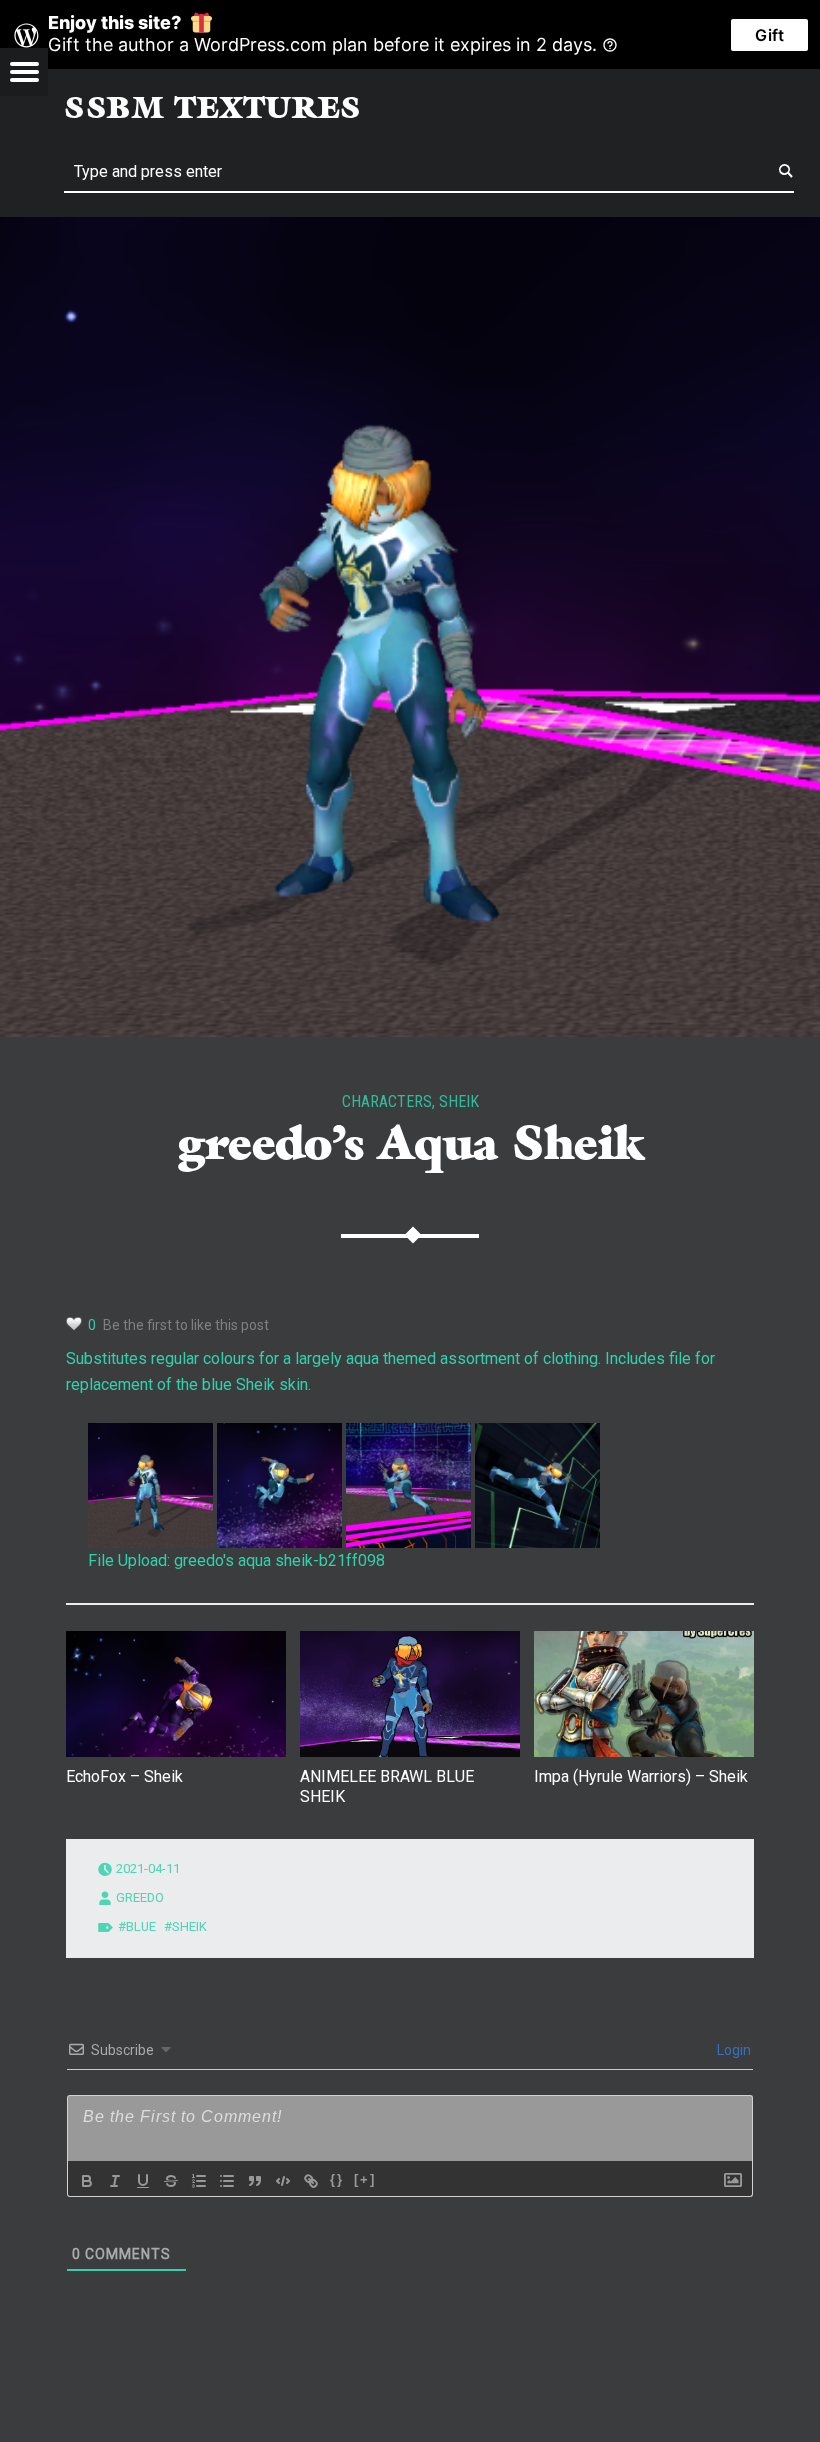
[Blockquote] (255, 2181)
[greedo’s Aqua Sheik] (410, 229)
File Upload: (129, 1560)
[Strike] (171, 2181)
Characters (387, 1101)
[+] (365, 2179)
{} (337, 2179)
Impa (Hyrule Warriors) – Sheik (641, 1776)
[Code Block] (283, 2181)
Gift (769, 35)
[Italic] (115, 2181)
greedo (140, 1897)
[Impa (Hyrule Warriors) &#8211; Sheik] (644, 1694)
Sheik (459, 1101)
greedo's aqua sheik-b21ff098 (279, 1560)
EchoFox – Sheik (124, 1776)
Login (732, 2050)
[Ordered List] (199, 2181)
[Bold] (87, 2181)
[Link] (311, 2181)
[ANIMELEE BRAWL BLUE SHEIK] (410, 1694)
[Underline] (143, 2181)
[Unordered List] (227, 2181)
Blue (141, 1926)
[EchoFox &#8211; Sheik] (176, 1694)
